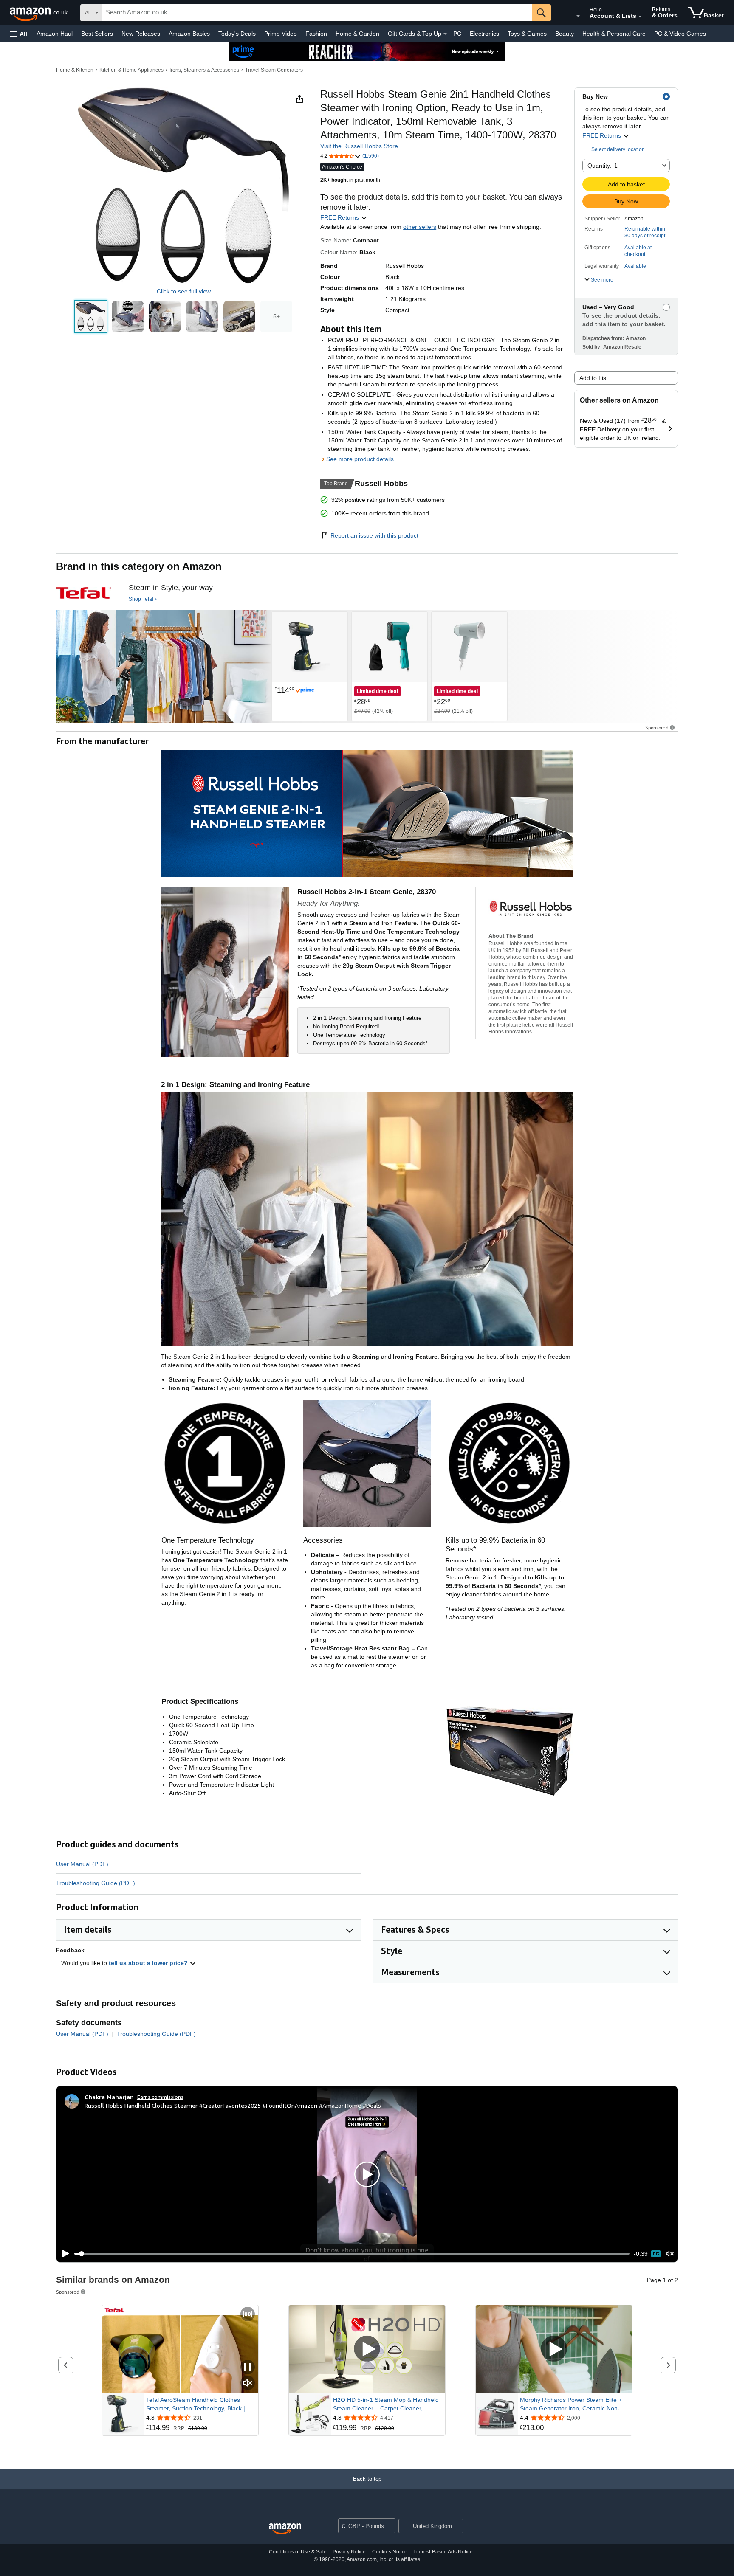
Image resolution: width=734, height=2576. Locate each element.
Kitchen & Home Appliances (131, 70)
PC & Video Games (680, 34)
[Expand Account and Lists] (640, 17)
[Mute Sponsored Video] (248, 2383)
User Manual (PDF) (82, 1864)
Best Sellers (97, 34)
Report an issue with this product (374, 535)
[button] (19, 34)
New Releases (141, 34)
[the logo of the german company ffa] (84, 593)
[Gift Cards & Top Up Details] (445, 34)
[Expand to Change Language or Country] (578, 16)
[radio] (91, 317)
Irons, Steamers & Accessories (204, 70)
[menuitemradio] (656, 2254)
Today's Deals (237, 34)
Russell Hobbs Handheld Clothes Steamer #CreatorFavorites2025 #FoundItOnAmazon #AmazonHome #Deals (233, 2105)
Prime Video (281, 34)
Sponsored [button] (657, 728)
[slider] (352, 2254)
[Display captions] (248, 2315)
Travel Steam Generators (274, 70)
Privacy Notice (349, 2552)
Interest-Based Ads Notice (443, 2552)
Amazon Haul (55, 34)
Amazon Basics (189, 34)
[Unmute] (670, 2254)
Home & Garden (357, 34)
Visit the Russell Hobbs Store (359, 146)
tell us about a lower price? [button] (149, 1963)
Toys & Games (527, 34)
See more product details (360, 459)
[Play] (63, 2254)
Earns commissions (160, 2097)
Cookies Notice (390, 2552)
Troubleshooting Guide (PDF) (96, 1883)
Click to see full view (184, 291)
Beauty (565, 34)
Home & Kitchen (75, 70)
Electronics (484, 34)
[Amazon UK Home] (285, 2529)
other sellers (420, 227)
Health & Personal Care (614, 34)
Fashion (316, 34)
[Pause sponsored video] (248, 2368)
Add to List (594, 378)
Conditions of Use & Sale (298, 2552)
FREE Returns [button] (603, 135)
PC (457, 34)
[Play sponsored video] (367, 2349)
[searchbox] (317, 13)
